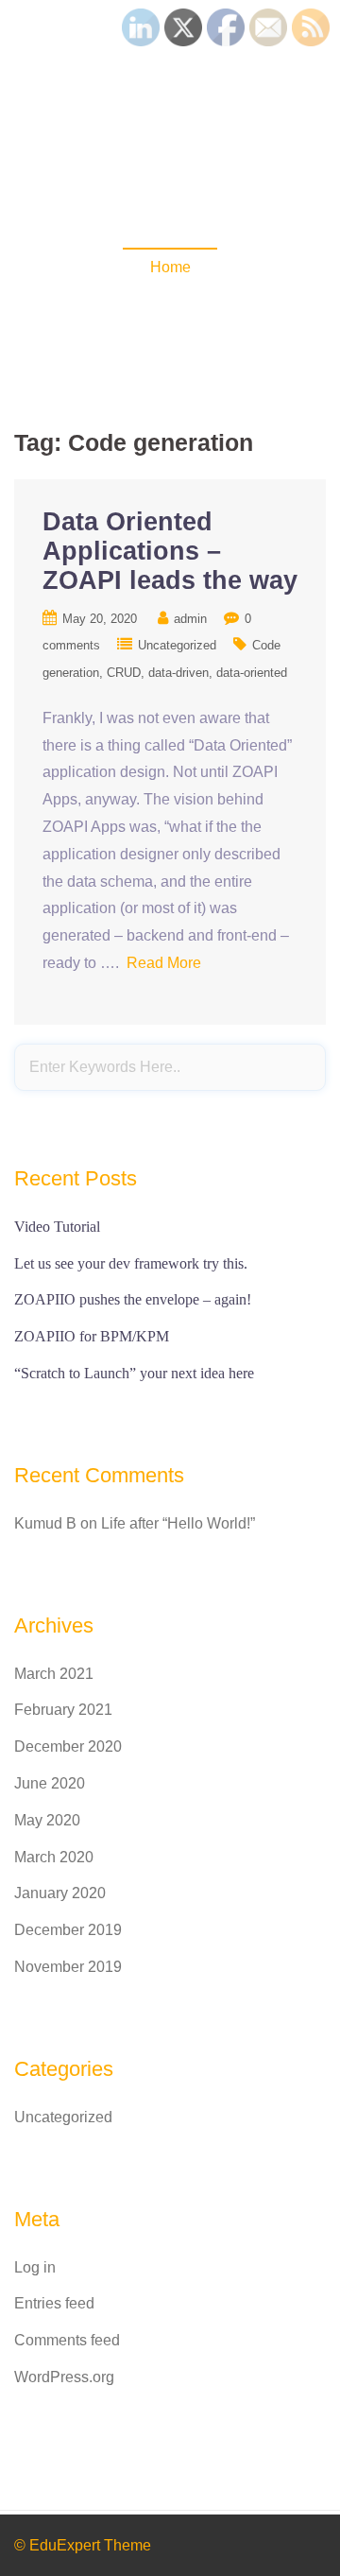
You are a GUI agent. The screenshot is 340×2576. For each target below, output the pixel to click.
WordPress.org (64, 2377)
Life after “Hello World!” (178, 1523)
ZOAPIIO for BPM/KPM (92, 1336)
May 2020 (47, 1820)
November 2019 (68, 1967)
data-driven (178, 673)
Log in (35, 2267)
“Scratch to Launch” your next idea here (134, 1373)
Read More (164, 963)
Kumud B (45, 1523)
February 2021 (63, 1710)
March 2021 (54, 1674)
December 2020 (68, 1746)
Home (170, 267)
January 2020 (60, 1893)
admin (190, 619)
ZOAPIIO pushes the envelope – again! (133, 1299)
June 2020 (50, 1783)
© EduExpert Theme (83, 2545)
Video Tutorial (57, 1227)
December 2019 (68, 1930)
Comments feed (67, 2340)
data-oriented (252, 673)
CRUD (124, 673)
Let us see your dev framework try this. (131, 1263)
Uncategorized (177, 645)
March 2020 (54, 1857)
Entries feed (54, 2303)
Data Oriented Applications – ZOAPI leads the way (170, 551)
